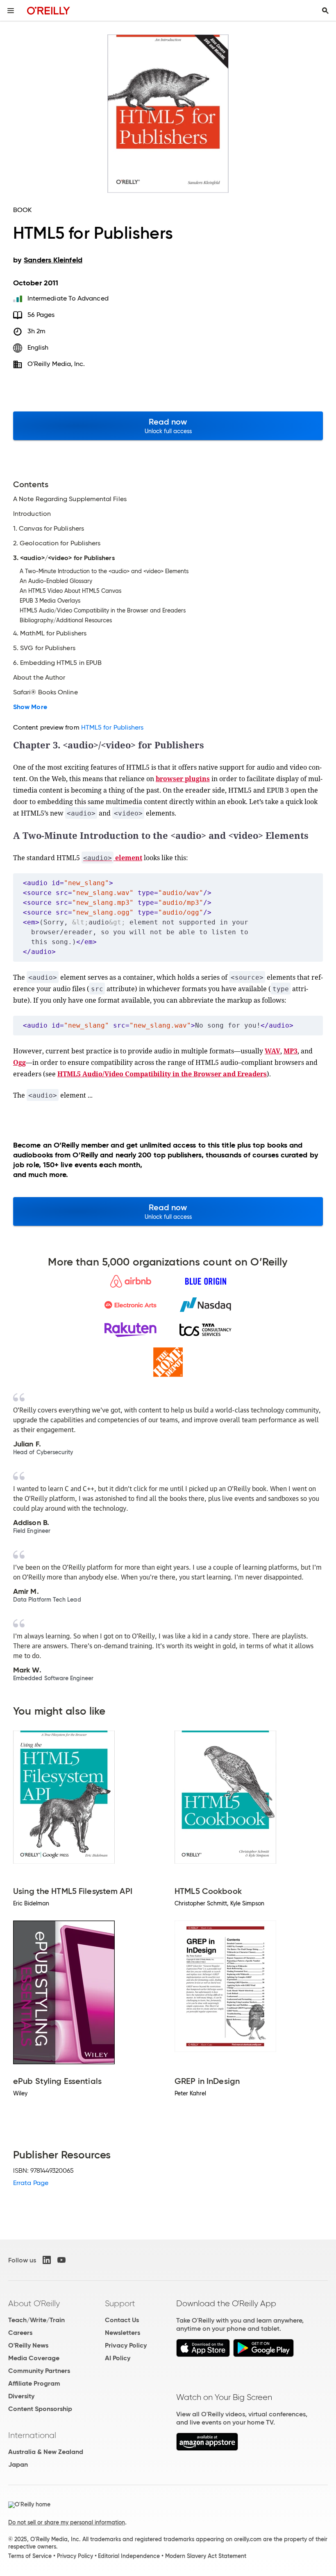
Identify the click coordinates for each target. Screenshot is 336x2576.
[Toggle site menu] (11, 11)
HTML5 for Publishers (112, 727)
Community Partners (39, 2371)
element (113, 858)
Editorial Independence (129, 2556)
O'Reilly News (28, 2345)
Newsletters (123, 2333)
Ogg (19, 1062)
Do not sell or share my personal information (67, 2522)
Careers (20, 2333)
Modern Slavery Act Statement (206, 2556)
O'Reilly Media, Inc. (56, 364)
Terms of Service (30, 2556)
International (32, 2435)
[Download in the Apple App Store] (203, 2355)
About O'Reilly (34, 2303)
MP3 (291, 1051)
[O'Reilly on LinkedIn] (47, 2260)
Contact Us (122, 2320)
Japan (18, 2464)
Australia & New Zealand (46, 2452)
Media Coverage (34, 2358)
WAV (272, 1051)
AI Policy (118, 2358)
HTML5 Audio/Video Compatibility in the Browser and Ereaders (162, 1074)
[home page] (49, 10)
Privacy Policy (126, 2345)
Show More (30, 707)
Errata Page (31, 2183)
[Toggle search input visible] (325, 11)
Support (120, 2303)
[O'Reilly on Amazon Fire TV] (207, 2448)
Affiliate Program (34, 2383)
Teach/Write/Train (36, 2320)
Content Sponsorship (40, 2409)
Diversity (21, 2396)
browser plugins (183, 779)
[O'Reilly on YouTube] (61, 2260)
